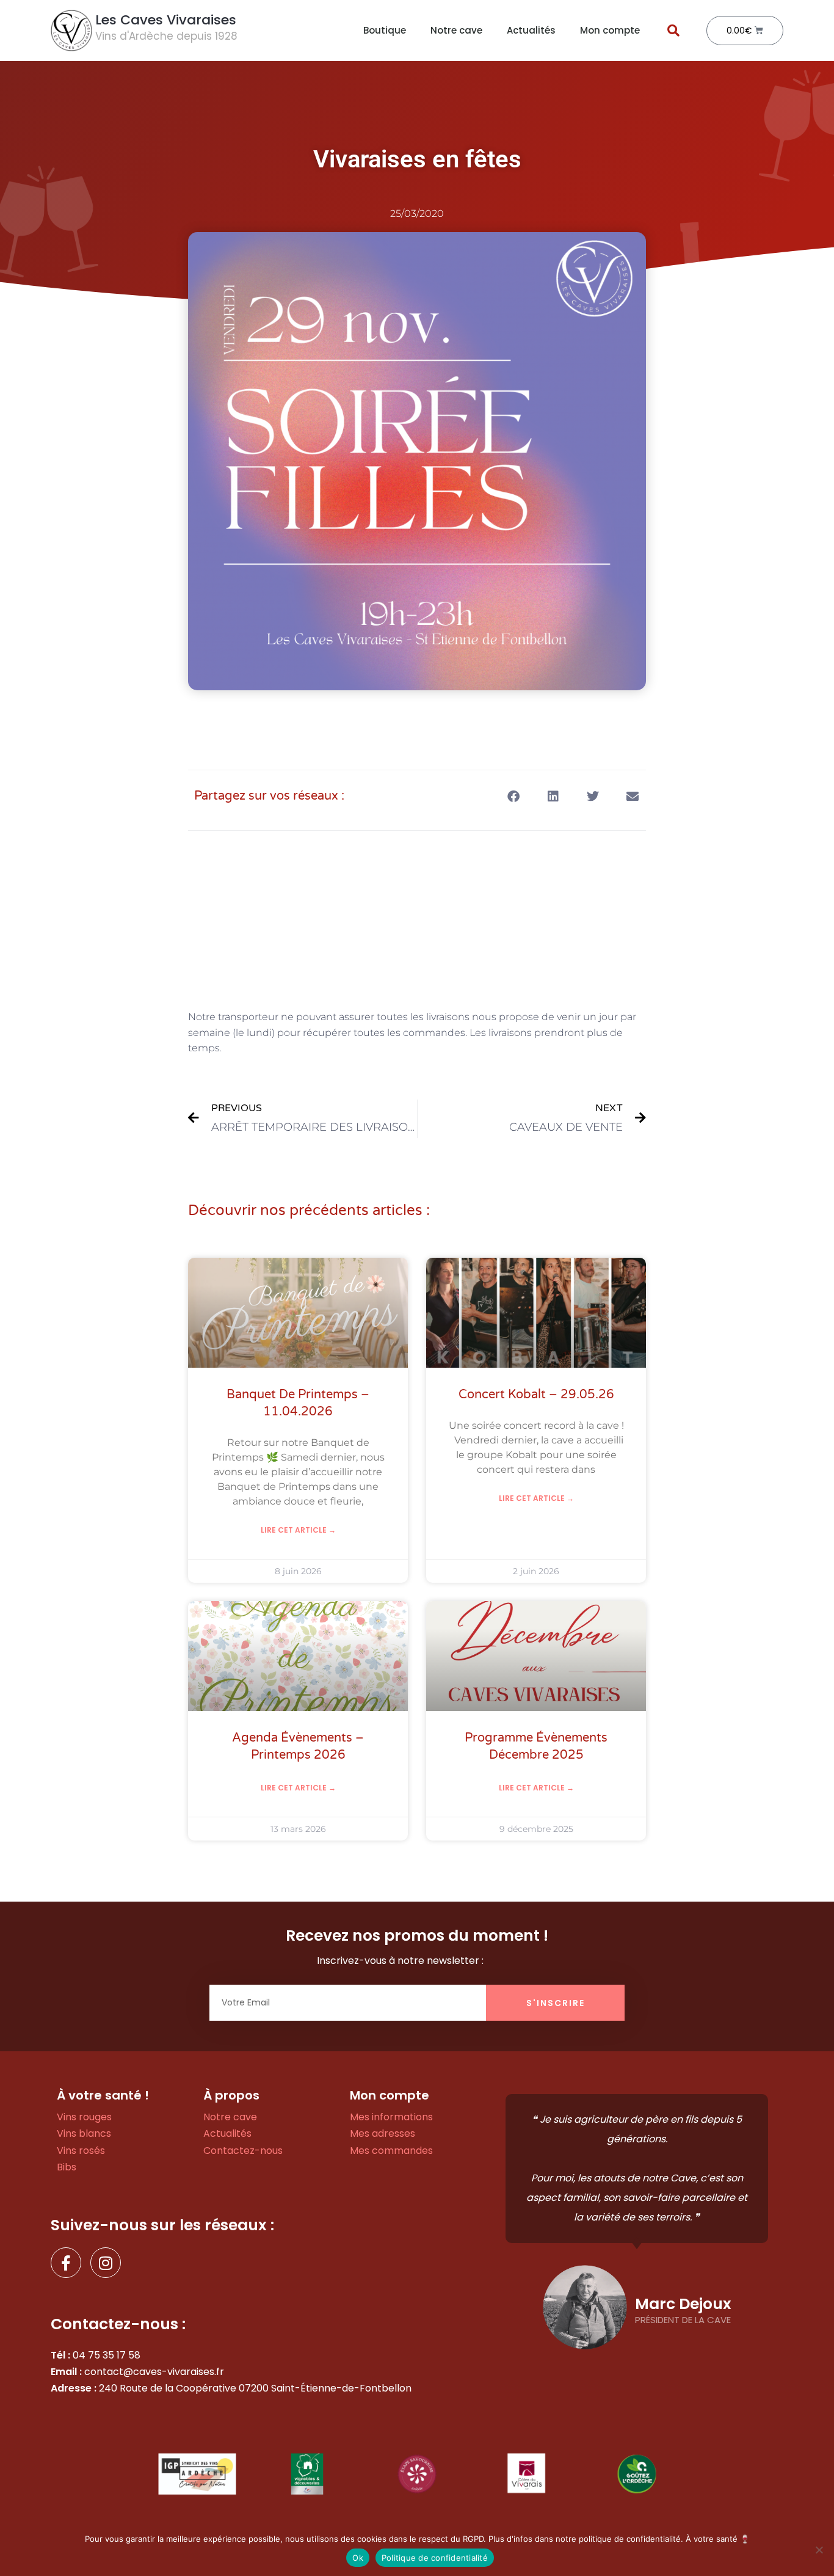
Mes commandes (391, 2151)
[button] (673, 31)
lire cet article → (298, 1530)
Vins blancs (84, 2133)
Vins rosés (81, 2151)
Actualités (531, 30)
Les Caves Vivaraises (166, 20)
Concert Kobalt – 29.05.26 (536, 1395)
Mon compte (610, 30)
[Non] (819, 2550)
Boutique (385, 30)
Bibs (67, 2167)
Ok (358, 2558)
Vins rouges (84, 2117)
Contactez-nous (243, 2151)
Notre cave (456, 30)
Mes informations (391, 2117)
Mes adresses (383, 2133)
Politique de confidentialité (435, 2558)
